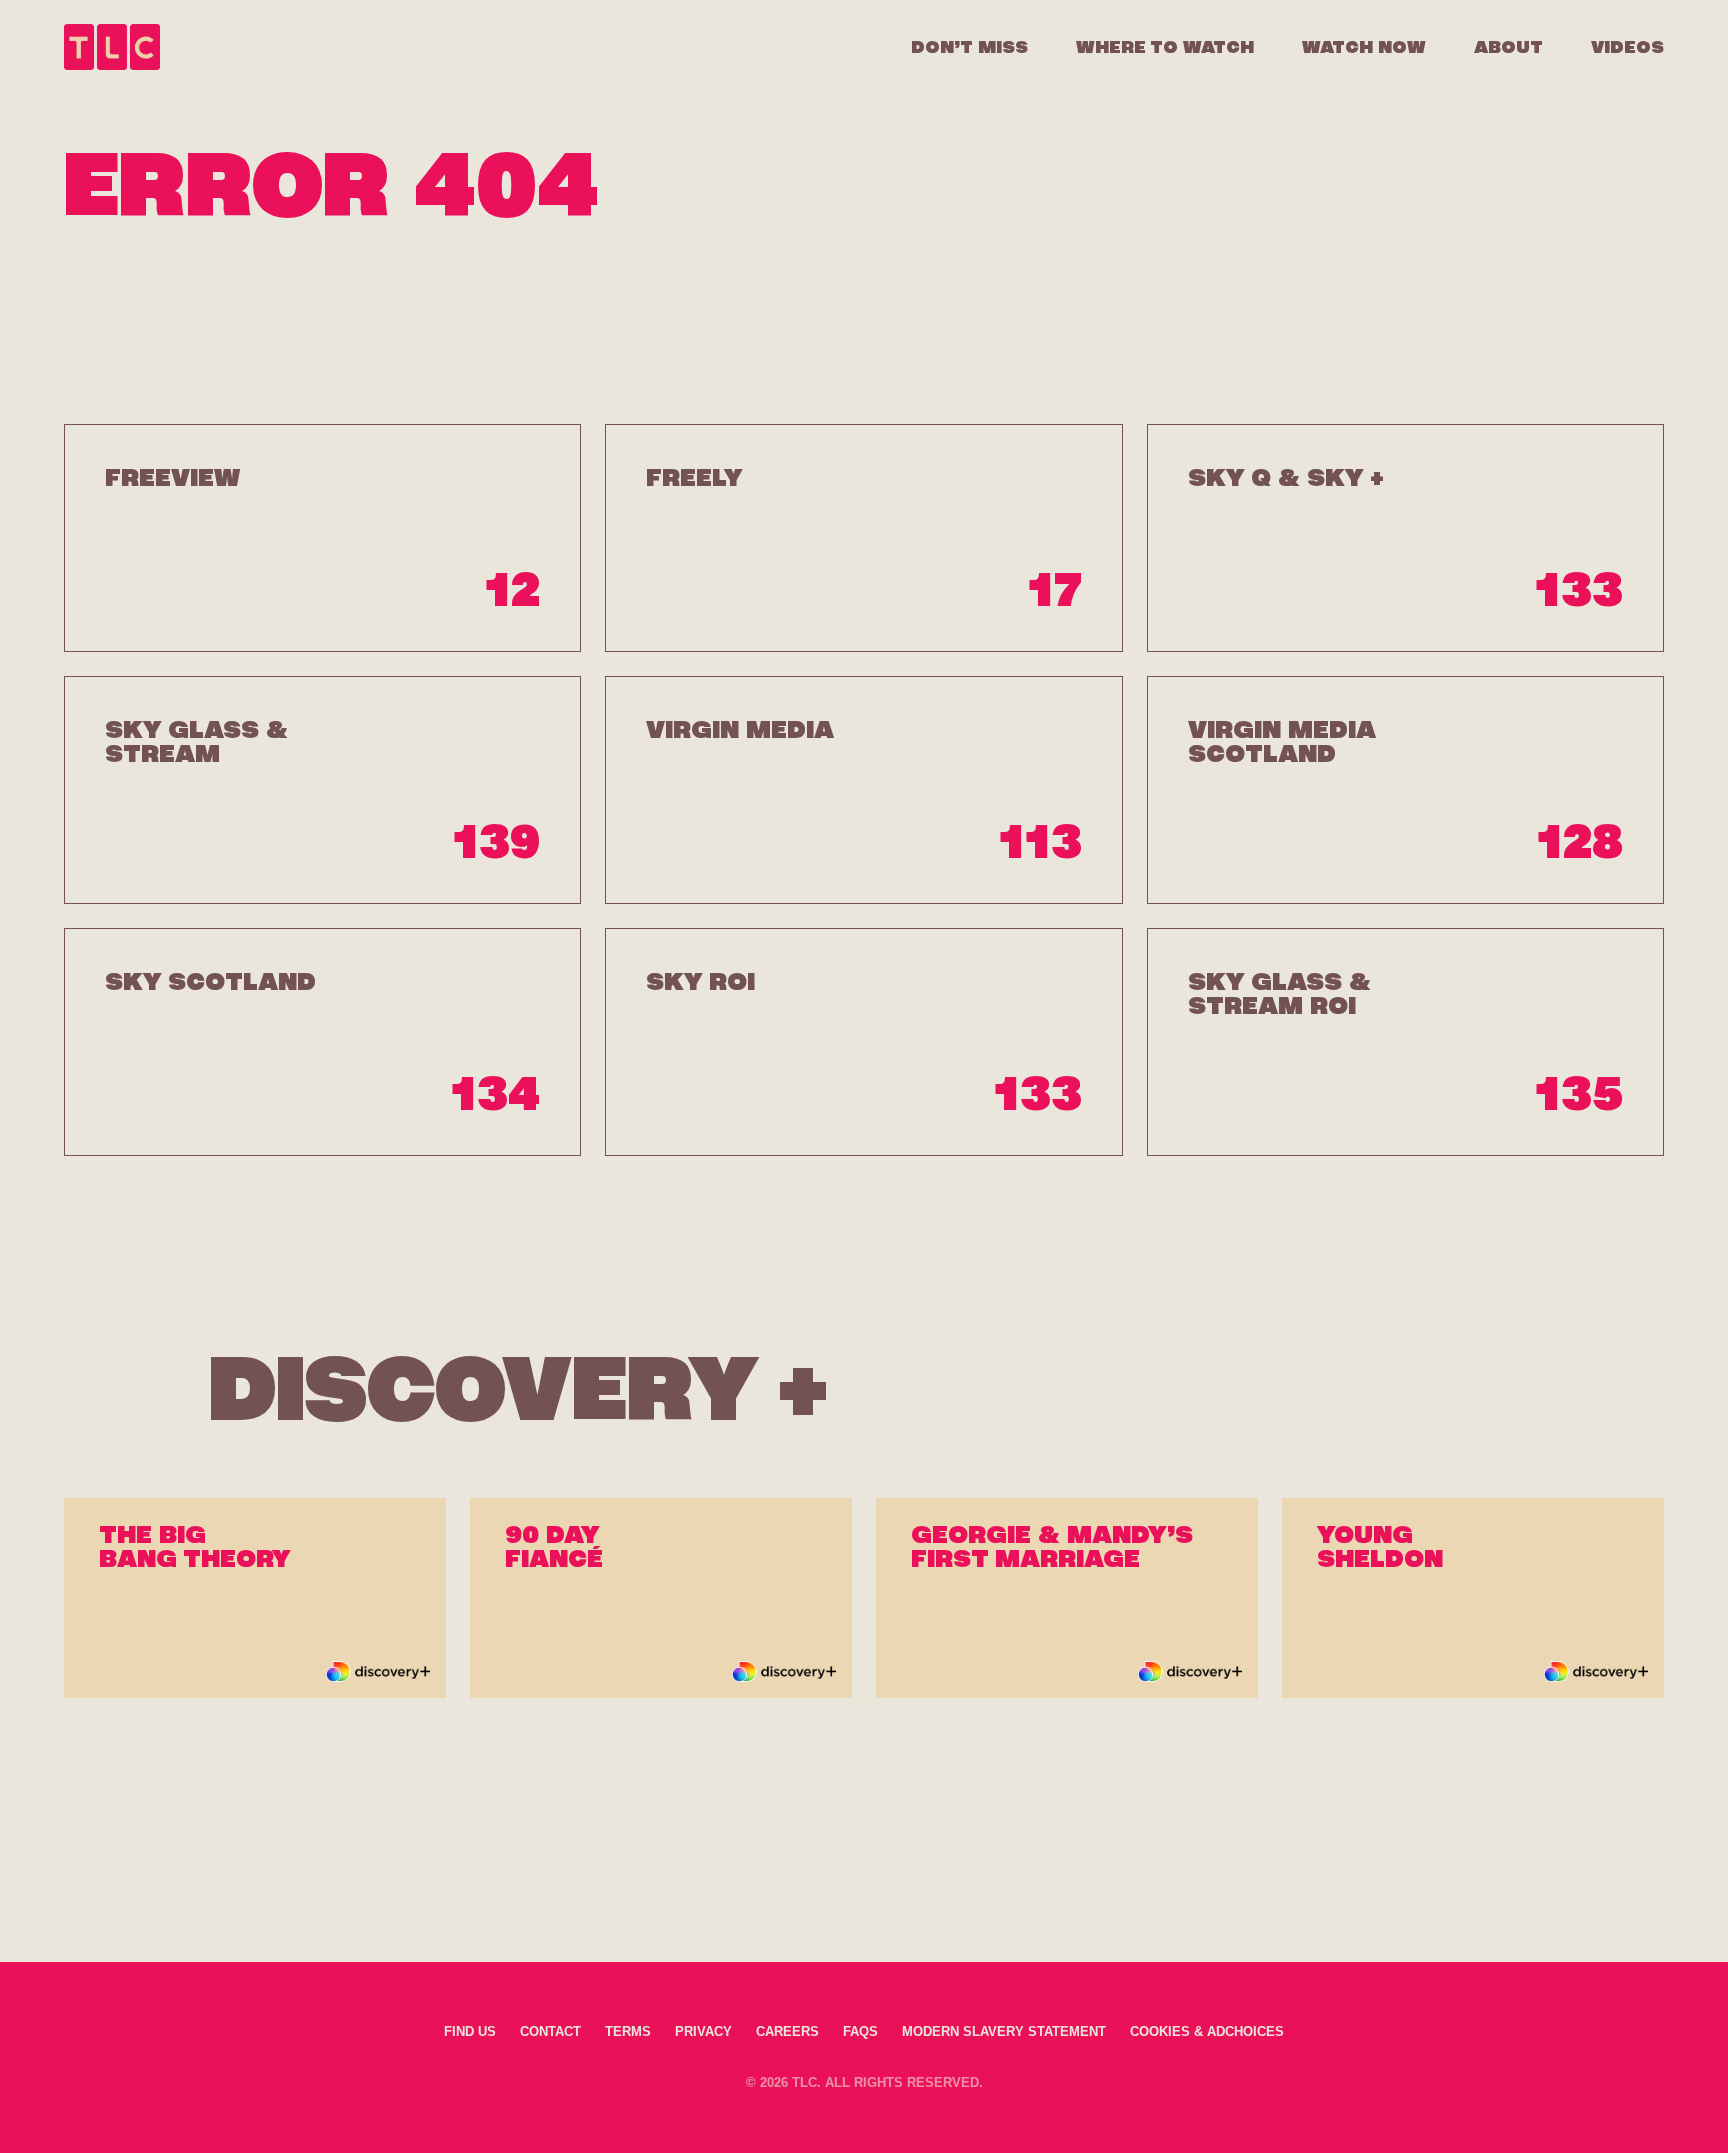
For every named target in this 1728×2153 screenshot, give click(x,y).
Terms (628, 2031)
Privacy (703, 2031)
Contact (550, 2031)
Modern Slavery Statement (1004, 2031)
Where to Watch (1165, 46)
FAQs (860, 2031)
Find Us (470, 2031)
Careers (787, 2031)
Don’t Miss (969, 46)
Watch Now (1364, 46)
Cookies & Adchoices (1207, 2031)
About (1508, 46)
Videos (1627, 46)
